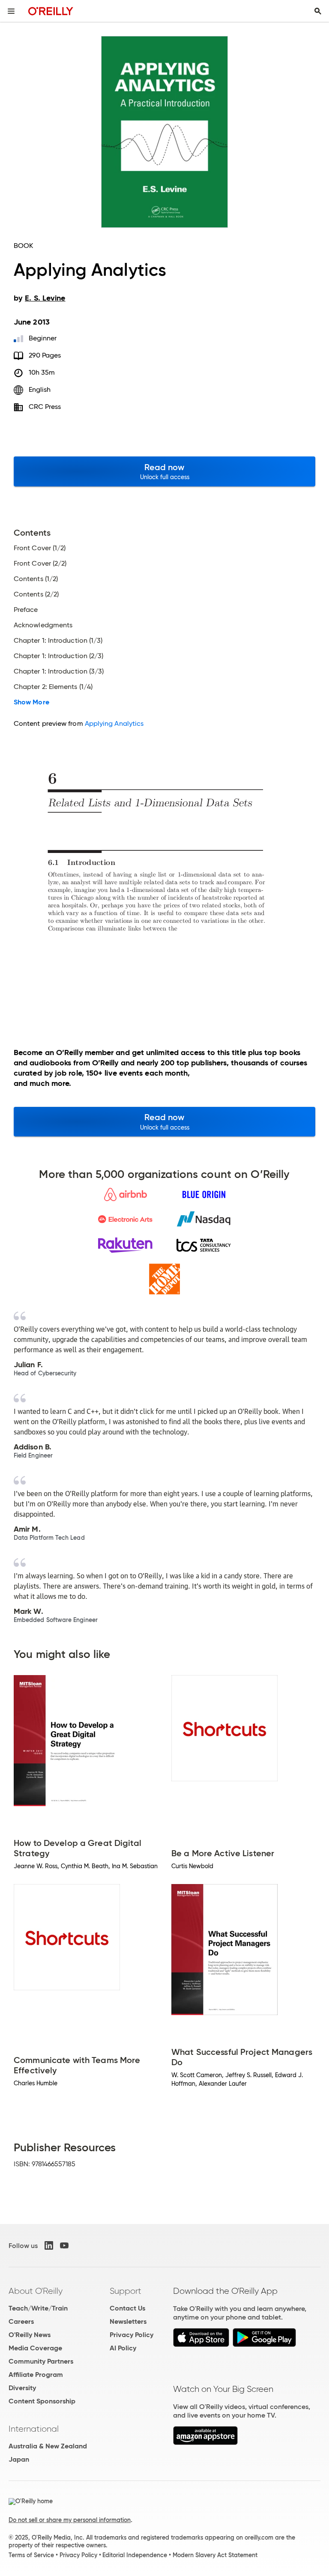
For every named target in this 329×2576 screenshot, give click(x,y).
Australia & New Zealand (48, 2446)
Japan (19, 2459)
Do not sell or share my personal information (70, 2520)
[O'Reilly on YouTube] (64, 2245)
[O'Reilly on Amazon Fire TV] (205, 2443)
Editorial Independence (135, 2555)
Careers (21, 2321)
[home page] (51, 11)
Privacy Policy (132, 2335)
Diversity (22, 2388)
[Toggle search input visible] (318, 11)
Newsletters (128, 2321)
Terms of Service (31, 2555)
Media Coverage (35, 2348)
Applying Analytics (114, 723)
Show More (31, 702)
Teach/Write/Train (38, 2308)
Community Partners (41, 2361)
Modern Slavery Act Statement (215, 2555)
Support (126, 2291)
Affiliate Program (36, 2375)
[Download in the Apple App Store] (201, 2345)
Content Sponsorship (42, 2401)
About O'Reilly (36, 2291)
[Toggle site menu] (11, 11)
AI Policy (123, 2348)
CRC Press (45, 407)
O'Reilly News (30, 2335)
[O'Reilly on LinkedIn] (49, 2245)
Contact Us (127, 2308)
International (34, 2429)
